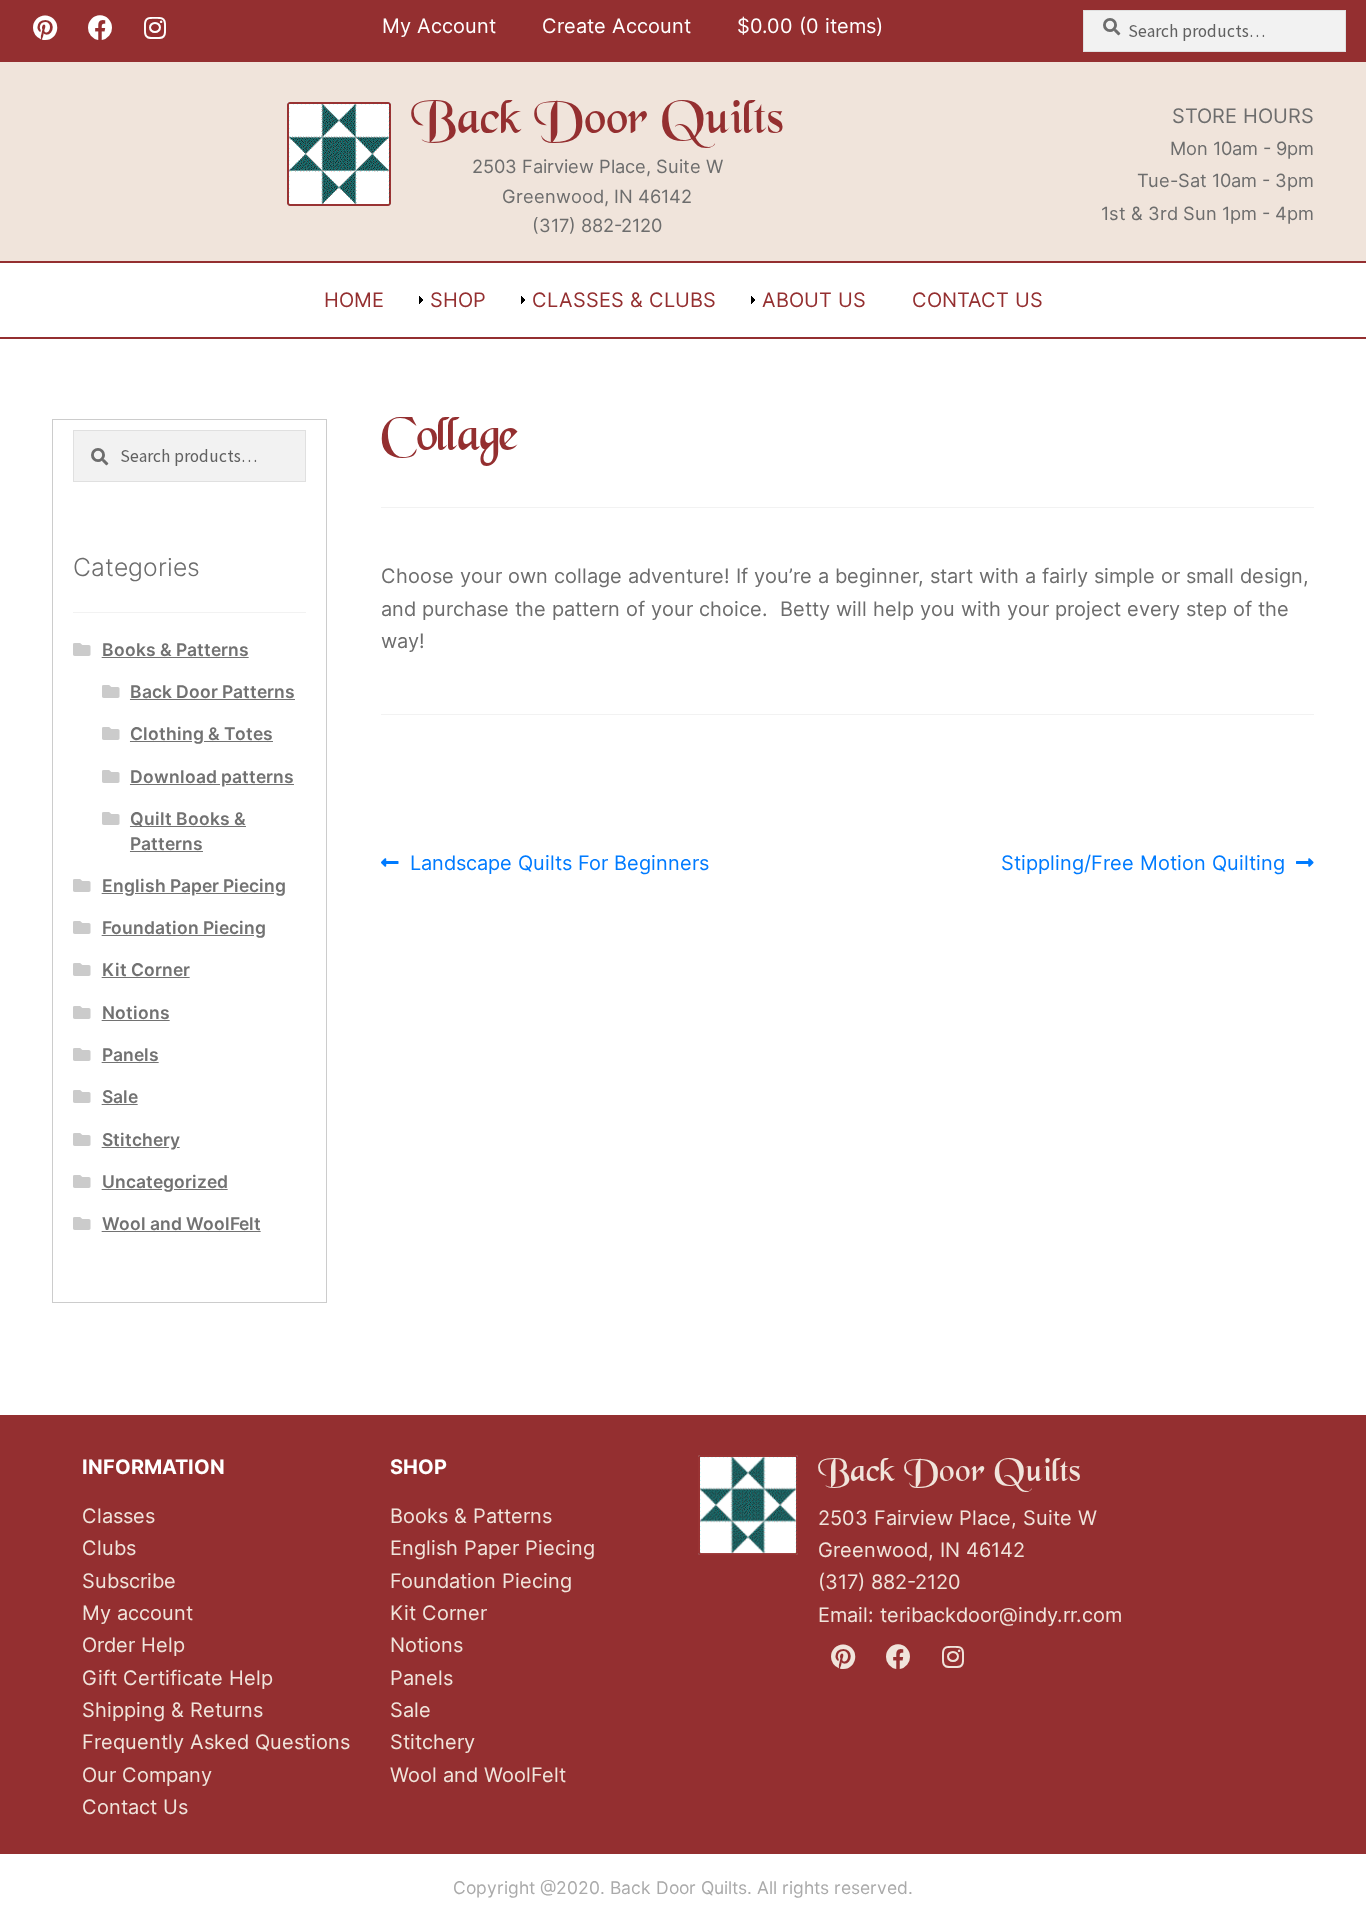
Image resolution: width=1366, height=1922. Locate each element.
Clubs (109, 1548)
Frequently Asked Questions (216, 1742)
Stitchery (141, 1139)
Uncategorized (165, 1181)
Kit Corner (146, 969)
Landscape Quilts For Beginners (559, 864)
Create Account (616, 26)
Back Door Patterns (212, 691)
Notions (136, 1012)
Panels (130, 1054)
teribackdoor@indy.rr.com (1001, 1615)
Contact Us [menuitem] (977, 300)
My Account (439, 26)
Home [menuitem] (354, 300)
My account (137, 1613)
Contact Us (135, 1807)
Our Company (147, 1775)
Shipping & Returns (172, 1710)
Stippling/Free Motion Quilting (1143, 864)
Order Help (133, 1645)
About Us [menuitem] (814, 300)
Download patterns (212, 776)
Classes (118, 1516)
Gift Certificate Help (177, 1678)
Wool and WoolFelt (181, 1223)
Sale (120, 1096)
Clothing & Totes (201, 733)
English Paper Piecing (194, 885)
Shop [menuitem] (458, 300)
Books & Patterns (175, 649)
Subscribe (129, 1581)
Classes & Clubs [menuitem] (624, 300)
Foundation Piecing (184, 927)
